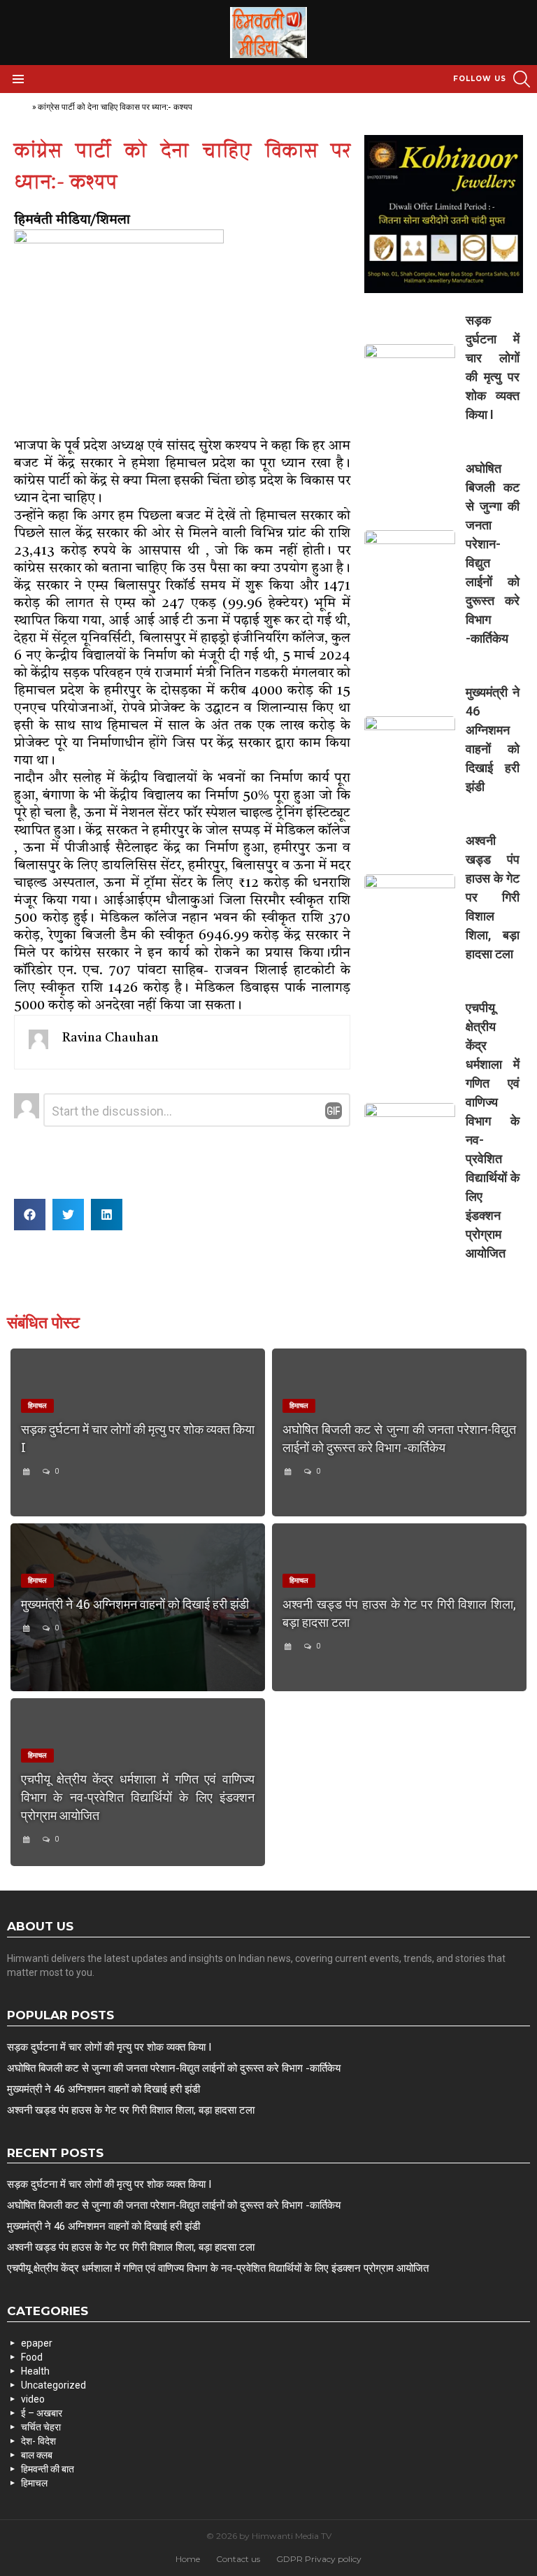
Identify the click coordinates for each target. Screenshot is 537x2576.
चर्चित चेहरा (41, 2427)
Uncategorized (53, 2385)
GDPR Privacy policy (319, 2559)
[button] (30, 1215)
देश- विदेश (38, 2441)
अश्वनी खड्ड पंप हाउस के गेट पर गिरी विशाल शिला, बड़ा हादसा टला (493, 897)
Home (19, 107)
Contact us (238, 2559)
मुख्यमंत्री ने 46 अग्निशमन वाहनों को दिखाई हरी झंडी (135, 1604)
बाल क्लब (37, 2455)
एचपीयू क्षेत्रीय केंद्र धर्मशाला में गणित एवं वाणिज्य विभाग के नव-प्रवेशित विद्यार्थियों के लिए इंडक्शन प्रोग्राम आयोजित (138, 1797)
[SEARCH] (522, 79)
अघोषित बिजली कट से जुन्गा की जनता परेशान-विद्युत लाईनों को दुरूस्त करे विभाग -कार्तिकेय (174, 2068)
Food (32, 2357)
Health (35, 2371)
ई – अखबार (42, 2413)
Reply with (334, 1111)
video (33, 2399)
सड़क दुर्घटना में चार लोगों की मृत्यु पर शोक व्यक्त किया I (109, 2047)
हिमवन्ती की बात (48, 2469)
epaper (37, 2343)
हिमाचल (34, 2483)
